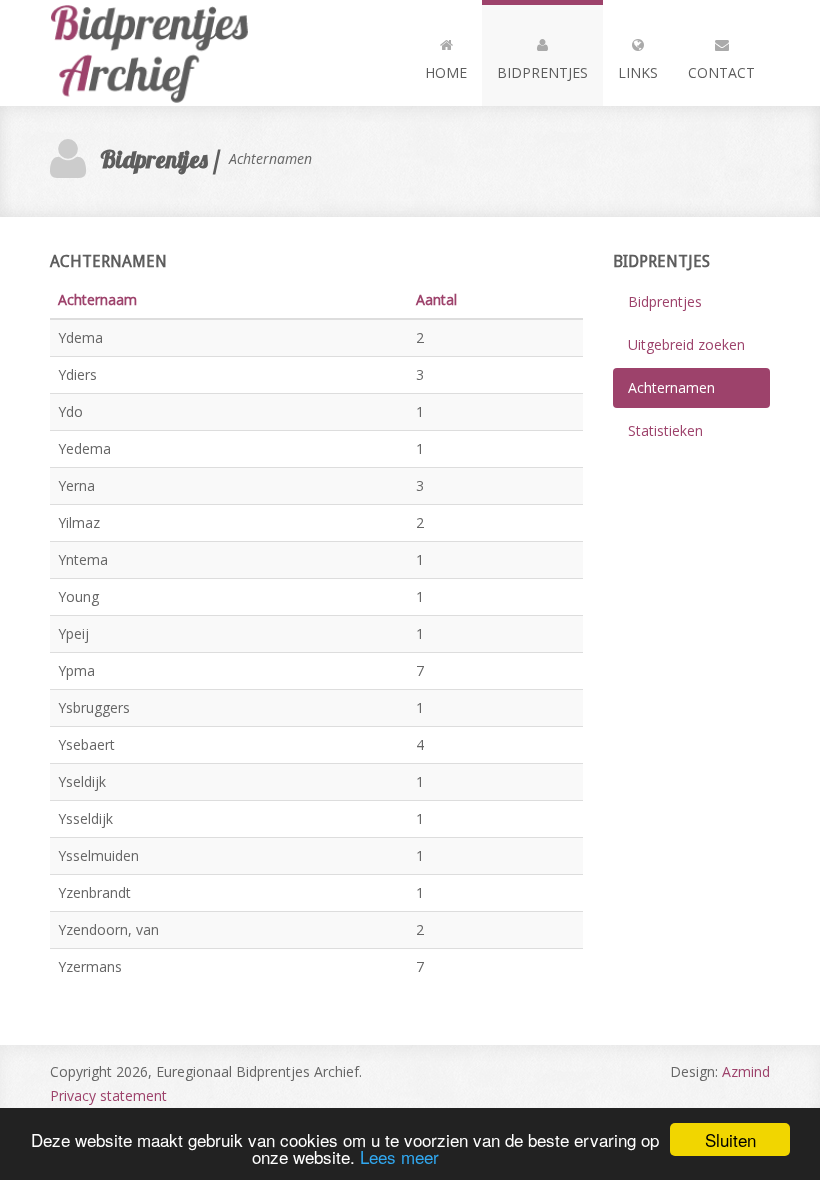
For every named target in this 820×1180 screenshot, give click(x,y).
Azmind (746, 1071)
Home (446, 72)
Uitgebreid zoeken (686, 344)
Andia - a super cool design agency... (160, 53)
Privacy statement (108, 1095)
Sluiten (730, 1139)
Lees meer (399, 1156)
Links (638, 72)
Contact (721, 72)
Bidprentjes (542, 72)
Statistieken (665, 430)
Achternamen (671, 387)
